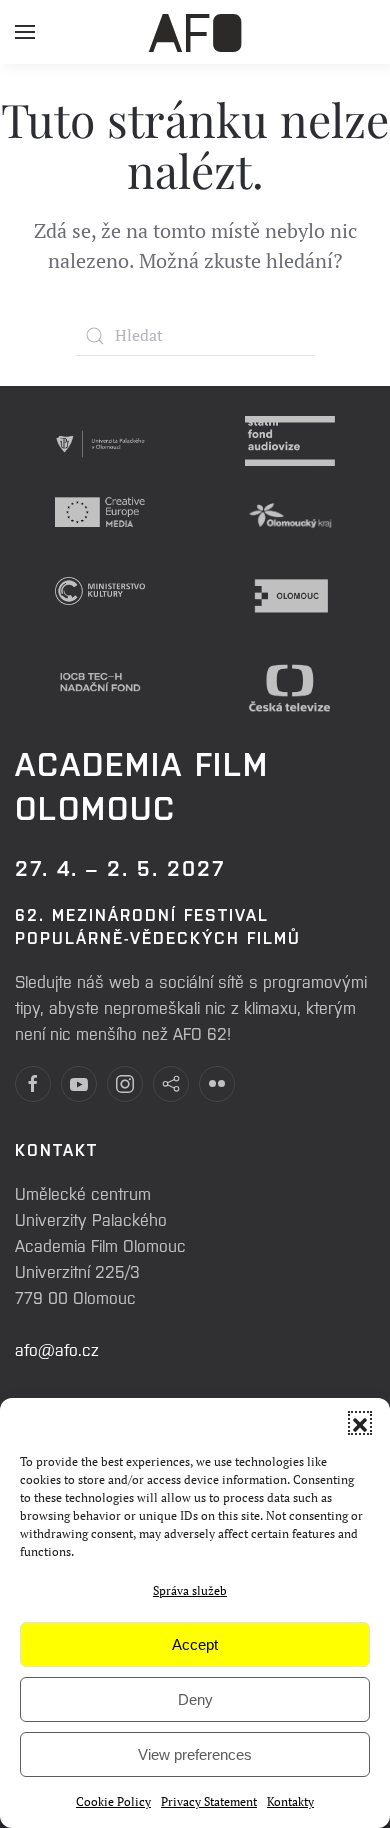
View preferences (195, 1754)
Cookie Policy (113, 1801)
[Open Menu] (25, 40)
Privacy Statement (209, 1801)
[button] (360, 1423)
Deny (195, 1699)
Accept (195, 1644)
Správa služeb (190, 1590)
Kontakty (290, 1801)
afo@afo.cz (57, 1349)
